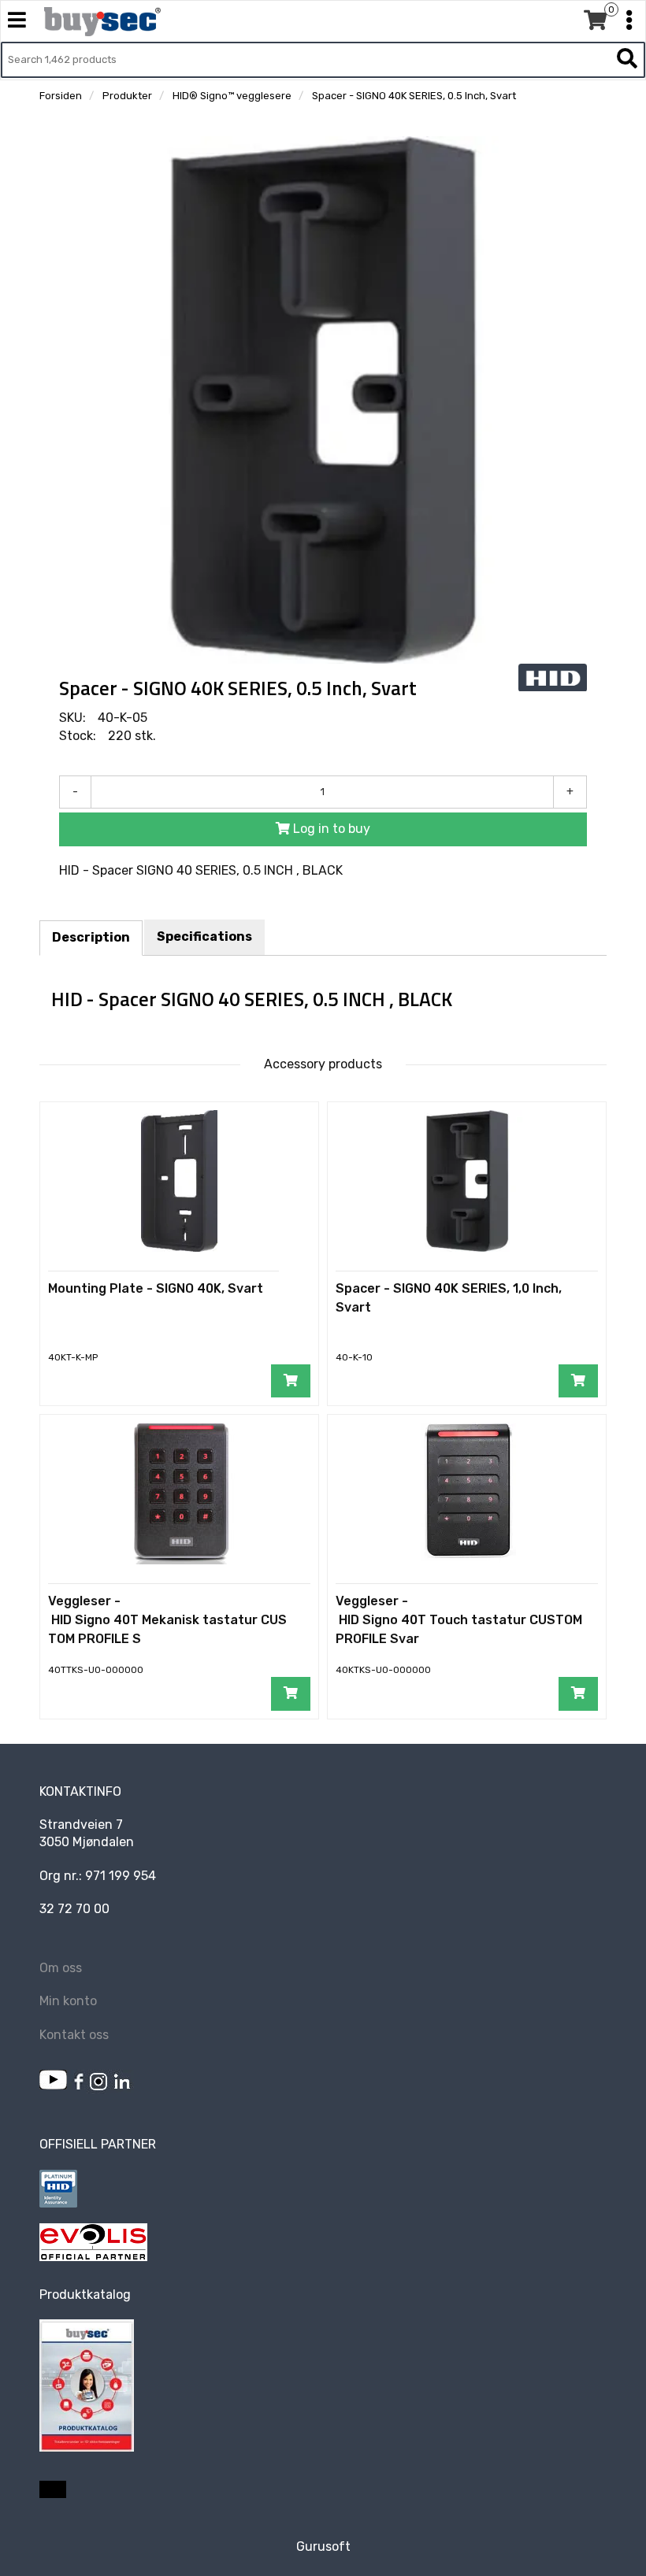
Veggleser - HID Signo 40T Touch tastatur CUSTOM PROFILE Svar (459, 1620)
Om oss (61, 1968)
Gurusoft (323, 2546)
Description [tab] (91, 937)
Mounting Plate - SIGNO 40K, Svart (156, 1288)
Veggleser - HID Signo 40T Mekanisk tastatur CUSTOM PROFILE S (167, 1620)
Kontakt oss (74, 2035)
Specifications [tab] (204, 936)
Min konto (68, 2001)
